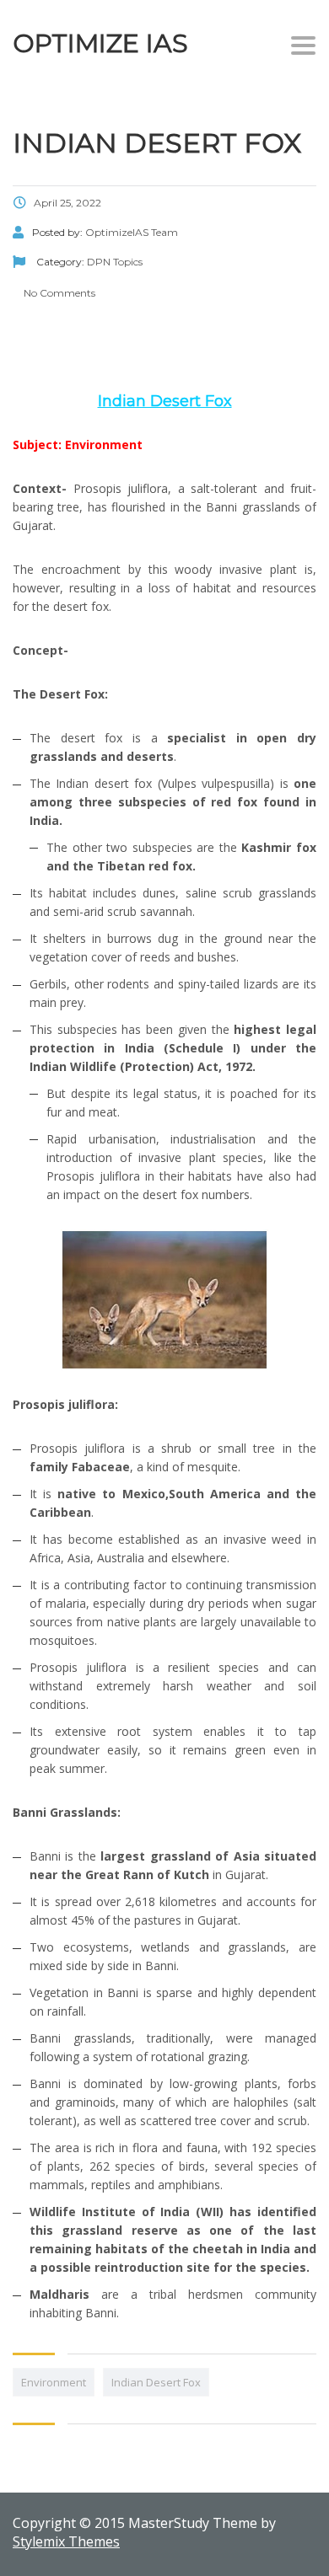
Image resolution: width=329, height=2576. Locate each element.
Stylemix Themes (66, 2541)
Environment (54, 2382)
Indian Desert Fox (156, 2382)
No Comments (58, 293)
